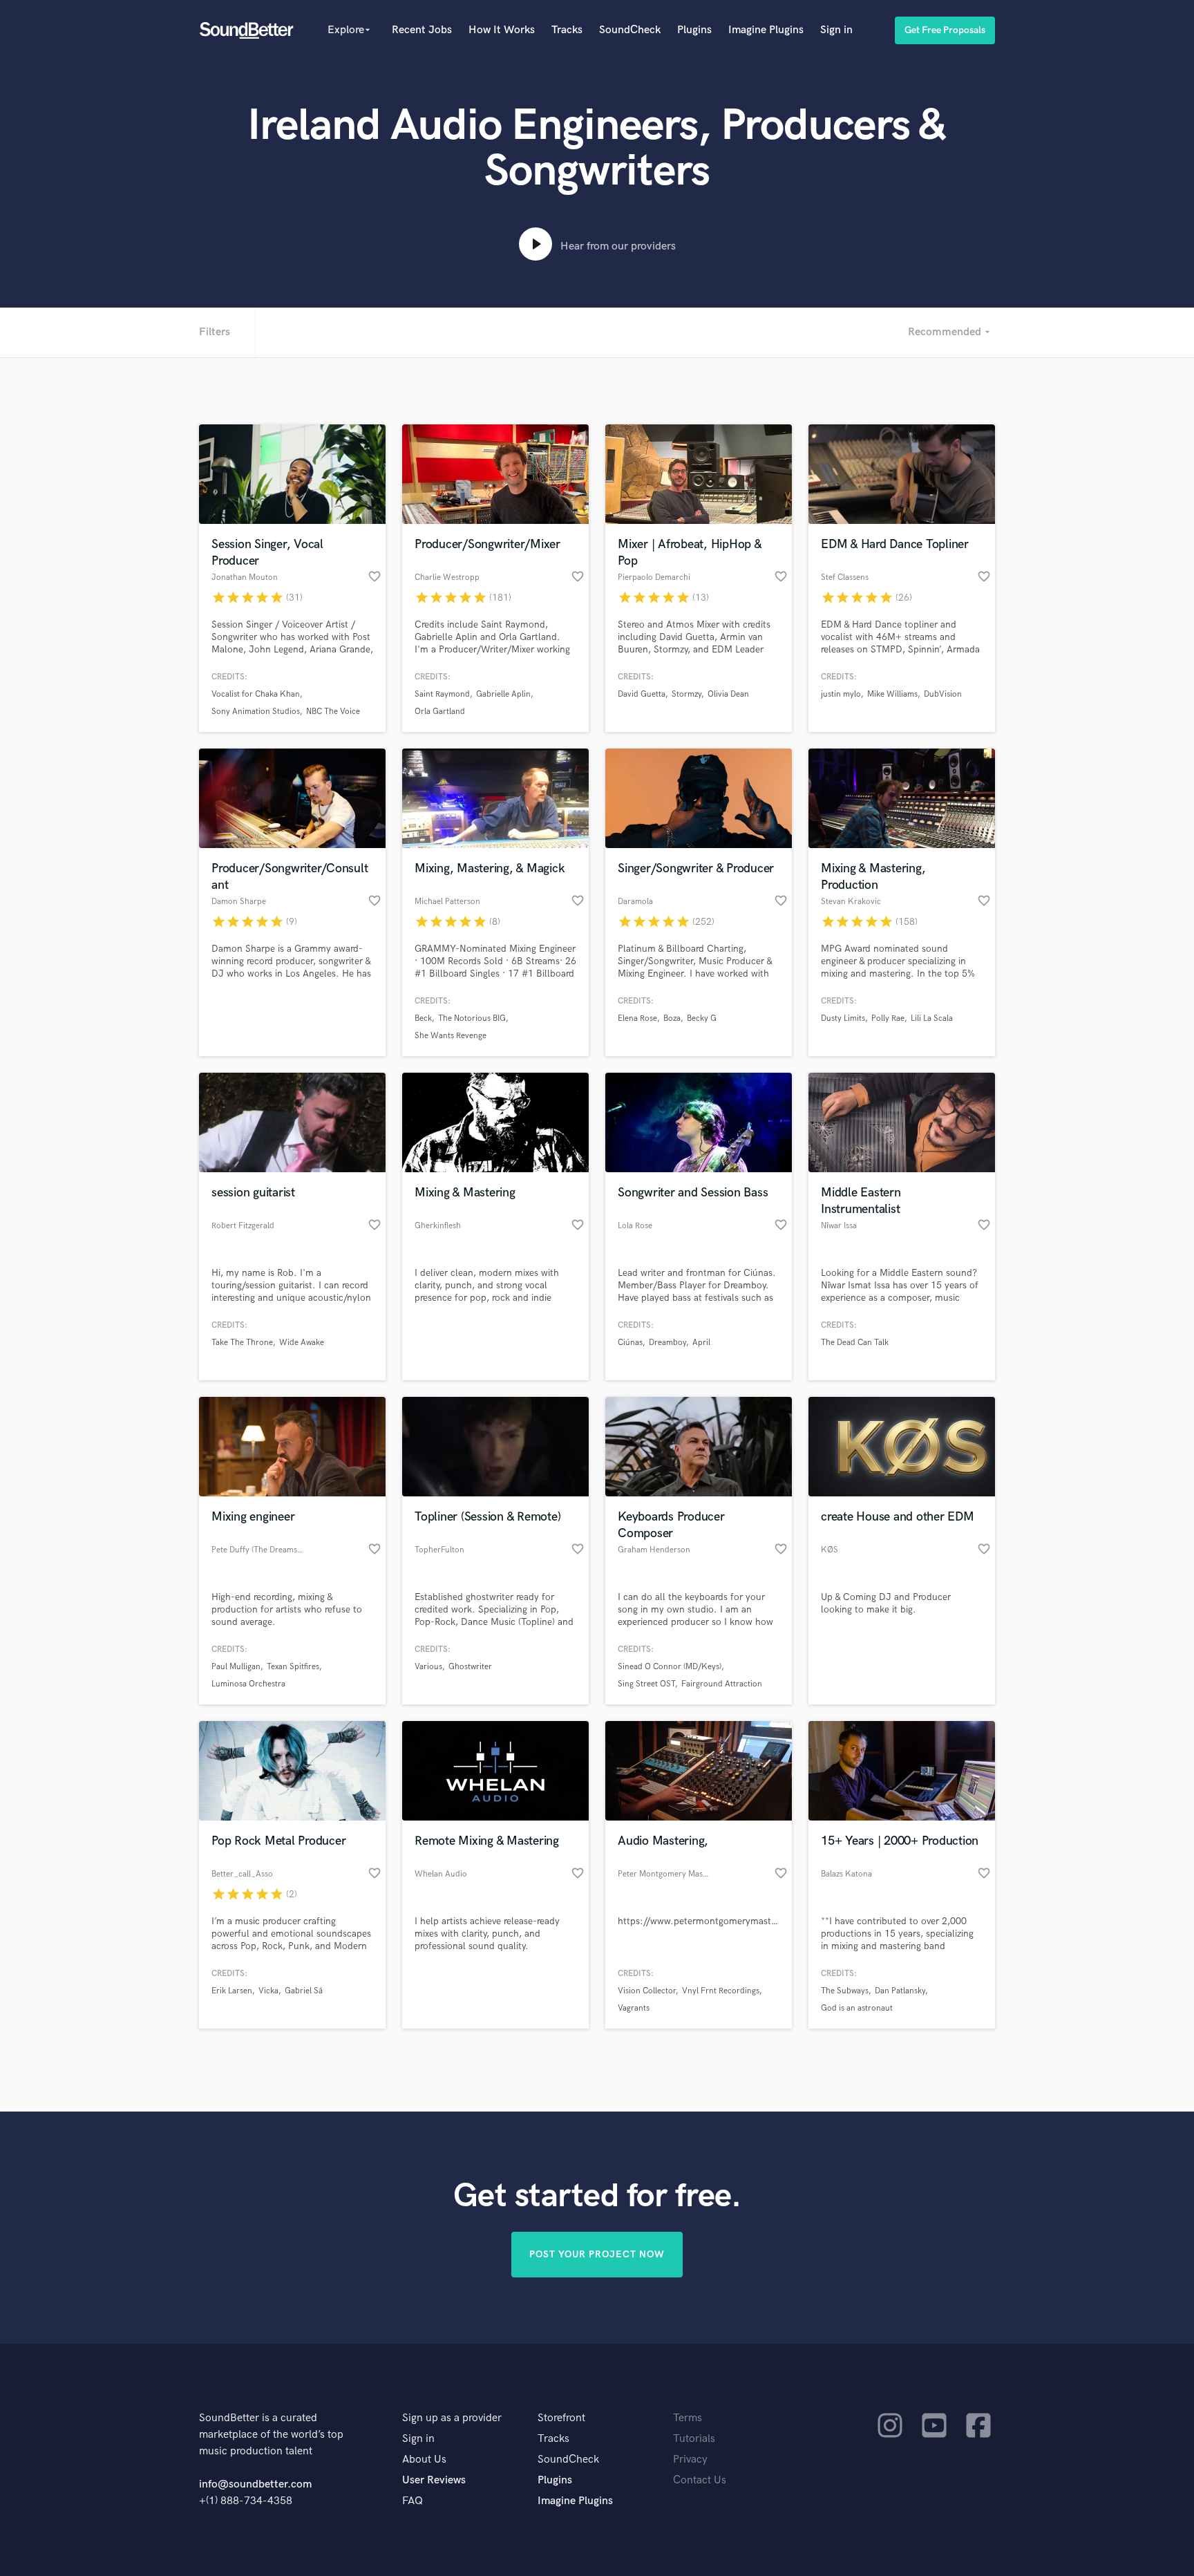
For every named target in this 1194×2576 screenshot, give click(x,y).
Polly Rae (888, 1018)
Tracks (567, 30)
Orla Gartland (440, 712)
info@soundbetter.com (255, 2484)
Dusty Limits (843, 1018)
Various (428, 1667)
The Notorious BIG (472, 1018)
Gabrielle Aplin (503, 694)
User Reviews (434, 2480)
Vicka (268, 1991)
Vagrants (634, 2008)
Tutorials (694, 2439)
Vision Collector (647, 1991)
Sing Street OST (646, 1684)
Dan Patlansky (900, 1991)
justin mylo (841, 694)
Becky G (702, 1018)
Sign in (836, 30)
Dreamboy (667, 1343)
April (701, 1343)
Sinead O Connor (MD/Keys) (670, 1667)
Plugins (694, 30)
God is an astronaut (857, 2008)
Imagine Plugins (766, 30)
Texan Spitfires (293, 1667)
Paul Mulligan (236, 1667)
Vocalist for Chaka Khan (256, 694)
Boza (672, 1018)
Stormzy (686, 694)
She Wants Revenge (451, 1036)
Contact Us (700, 2480)
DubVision (943, 694)
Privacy (690, 2460)
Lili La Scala (932, 1018)
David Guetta (642, 694)
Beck (423, 1018)
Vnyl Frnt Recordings (721, 1991)
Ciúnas (630, 1343)
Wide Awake (302, 1343)
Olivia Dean (728, 694)
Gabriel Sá (304, 1991)
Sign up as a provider (452, 2418)
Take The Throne (242, 1343)
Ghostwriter (470, 1667)
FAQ (413, 2501)
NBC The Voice (333, 712)
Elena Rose (637, 1018)
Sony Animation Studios (256, 712)
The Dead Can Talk (855, 1343)
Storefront (561, 2418)
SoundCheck (630, 30)
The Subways (845, 1991)
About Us (424, 2460)
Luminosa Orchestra (248, 1684)
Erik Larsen (232, 1991)
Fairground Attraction (722, 1684)
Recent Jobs (422, 30)
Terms (688, 2418)
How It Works (502, 30)
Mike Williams (892, 694)
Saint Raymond (442, 694)
